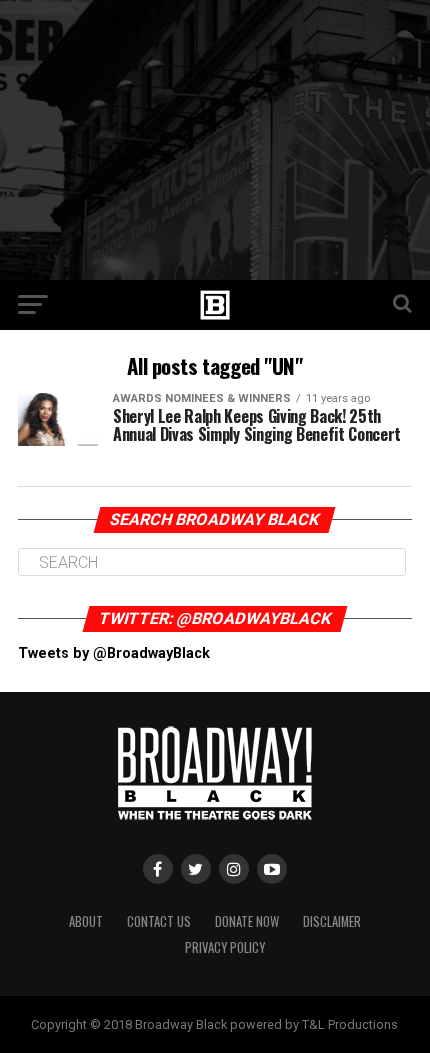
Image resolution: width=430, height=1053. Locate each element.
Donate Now (247, 921)
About (86, 921)
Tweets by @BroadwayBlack (114, 653)
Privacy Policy (225, 947)
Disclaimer (332, 921)
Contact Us (159, 921)
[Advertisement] (215, 140)
